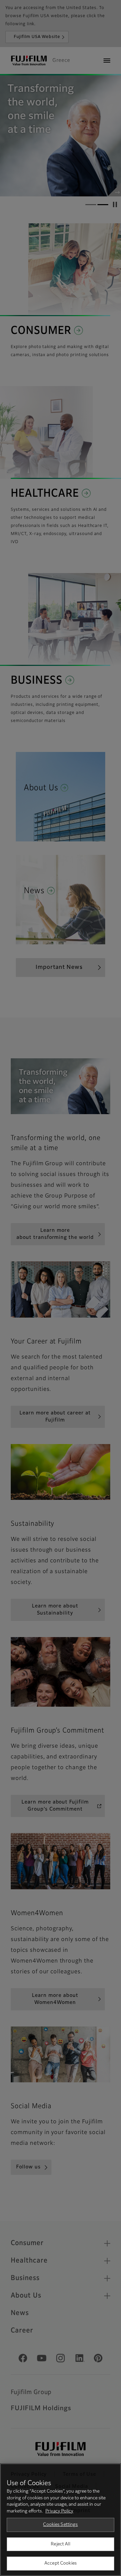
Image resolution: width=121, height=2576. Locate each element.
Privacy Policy (59, 2511)
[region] (61, 2520)
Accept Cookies (61, 2563)
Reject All (60, 2544)
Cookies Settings (60, 2525)
